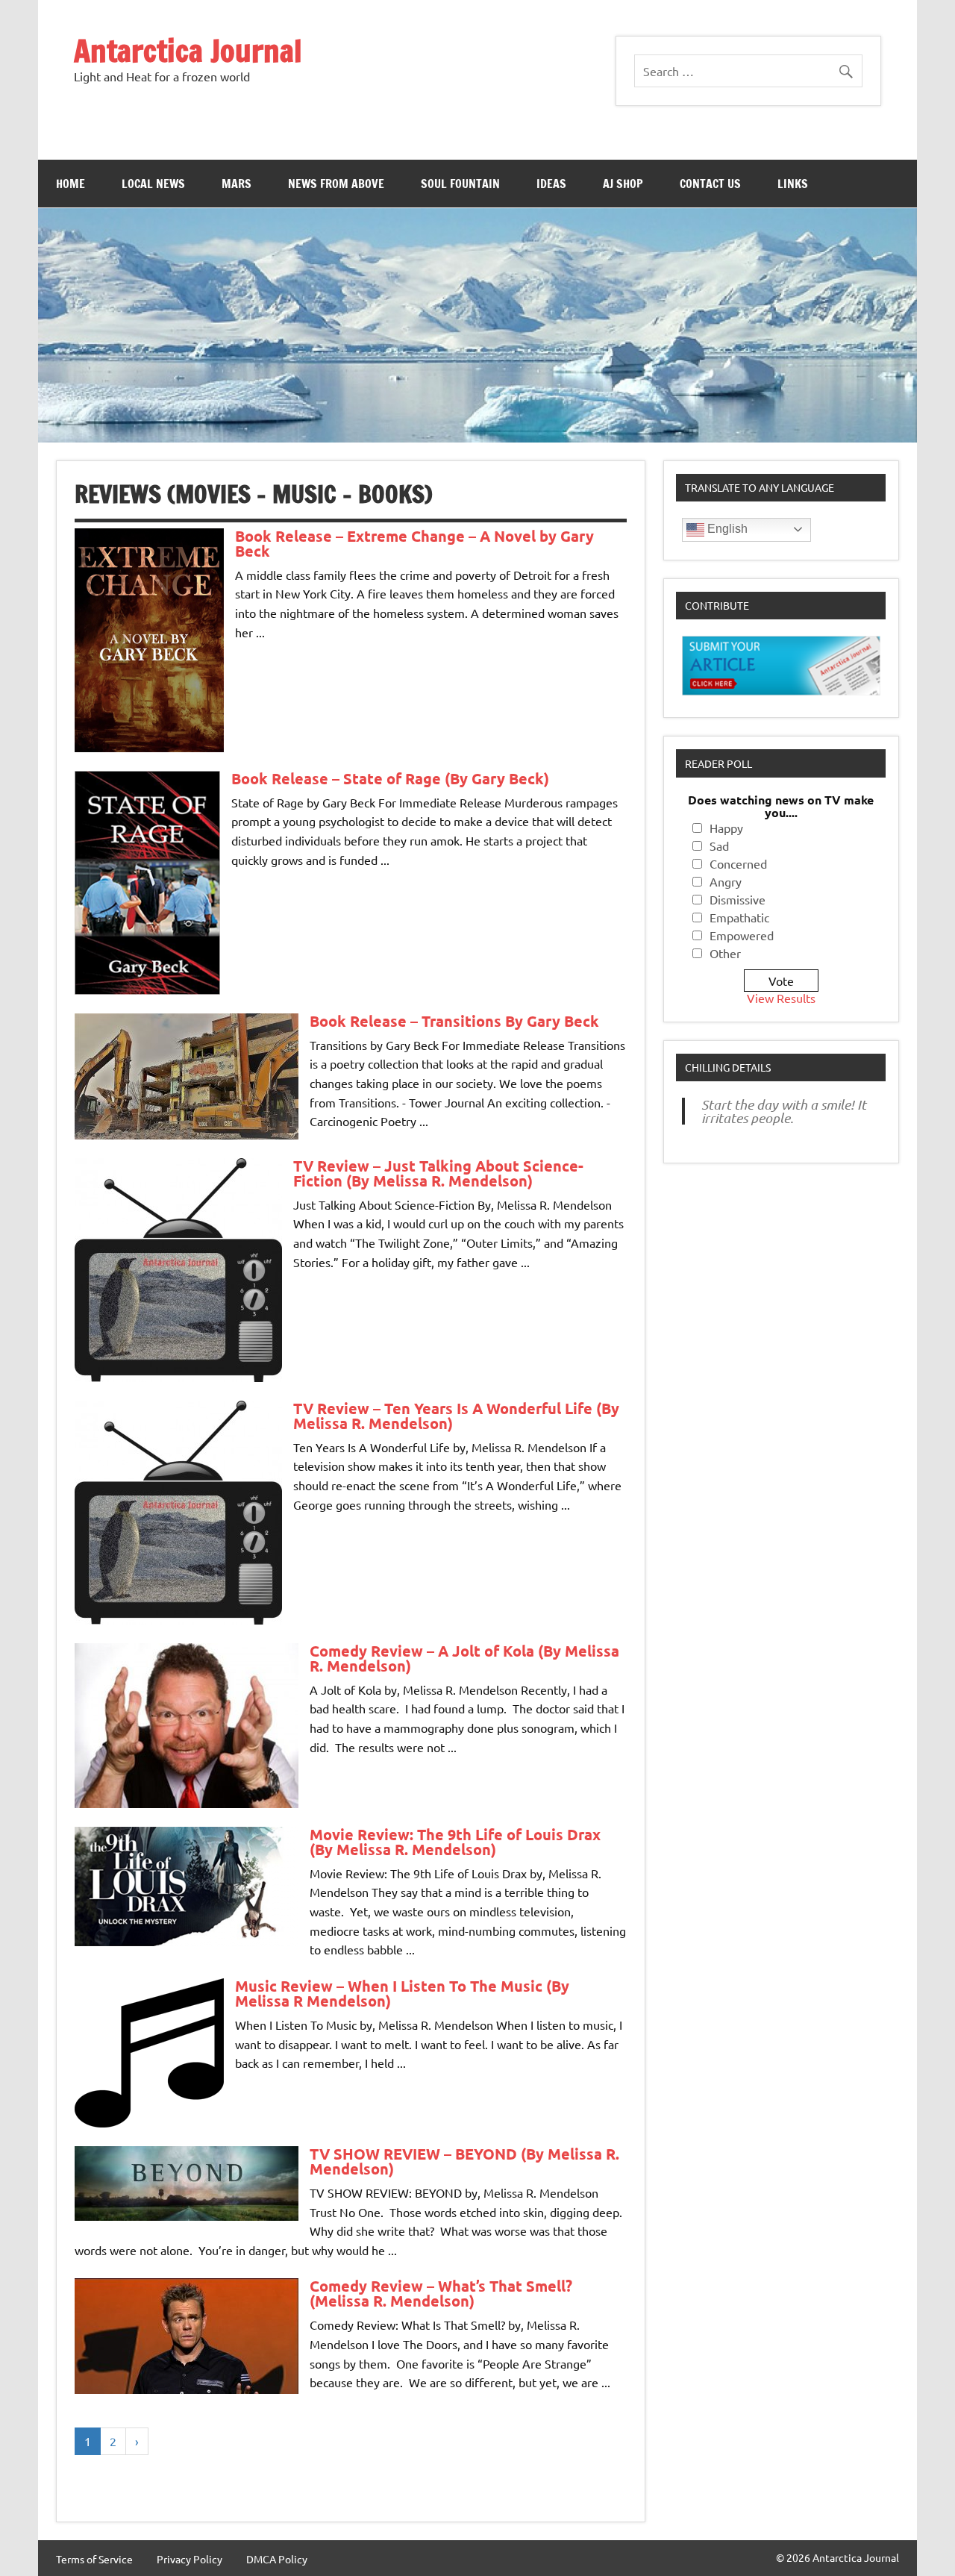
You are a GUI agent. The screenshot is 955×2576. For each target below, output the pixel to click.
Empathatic (739, 917)
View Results (781, 998)
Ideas (551, 184)
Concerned (738, 863)
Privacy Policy (190, 2559)
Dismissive (738, 899)
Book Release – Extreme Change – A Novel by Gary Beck (414, 543)
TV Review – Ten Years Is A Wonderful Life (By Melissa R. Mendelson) (456, 1416)
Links (793, 184)
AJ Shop (623, 184)
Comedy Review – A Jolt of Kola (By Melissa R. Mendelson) (464, 1658)
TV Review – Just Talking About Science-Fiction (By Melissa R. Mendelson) (438, 1173)
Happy (726, 828)
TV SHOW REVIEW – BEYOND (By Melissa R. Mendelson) (464, 2161)
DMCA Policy (277, 2559)
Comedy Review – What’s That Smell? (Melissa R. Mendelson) (441, 2293)
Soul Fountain (460, 184)
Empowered (742, 935)
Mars (237, 184)
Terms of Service (94, 2559)
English (726, 529)
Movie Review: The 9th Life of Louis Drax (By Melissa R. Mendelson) (455, 1842)
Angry (726, 881)
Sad (719, 845)
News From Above (336, 184)
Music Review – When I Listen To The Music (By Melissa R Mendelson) (402, 1993)
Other (725, 953)
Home (71, 184)
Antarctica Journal (188, 50)
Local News (153, 184)
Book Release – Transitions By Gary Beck (454, 1021)
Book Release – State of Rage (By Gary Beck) (390, 778)
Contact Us (710, 184)
